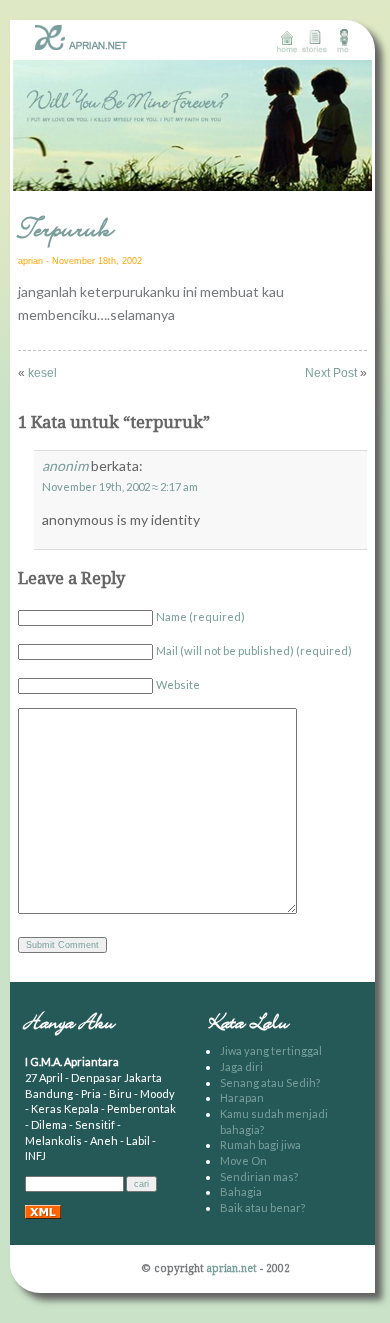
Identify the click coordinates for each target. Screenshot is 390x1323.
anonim (65, 465)
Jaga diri (241, 1066)
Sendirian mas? (259, 1176)
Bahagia (241, 1191)
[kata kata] (314, 40)
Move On (243, 1160)
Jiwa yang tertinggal (271, 1050)
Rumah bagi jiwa (260, 1144)
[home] (286, 40)
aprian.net (232, 1268)
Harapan (242, 1097)
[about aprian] (342, 40)
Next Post (331, 373)
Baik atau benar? (262, 1207)
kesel (42, 373)
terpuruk (65, 231)
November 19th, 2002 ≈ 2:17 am (120, 486)
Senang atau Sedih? (270, 1082)
